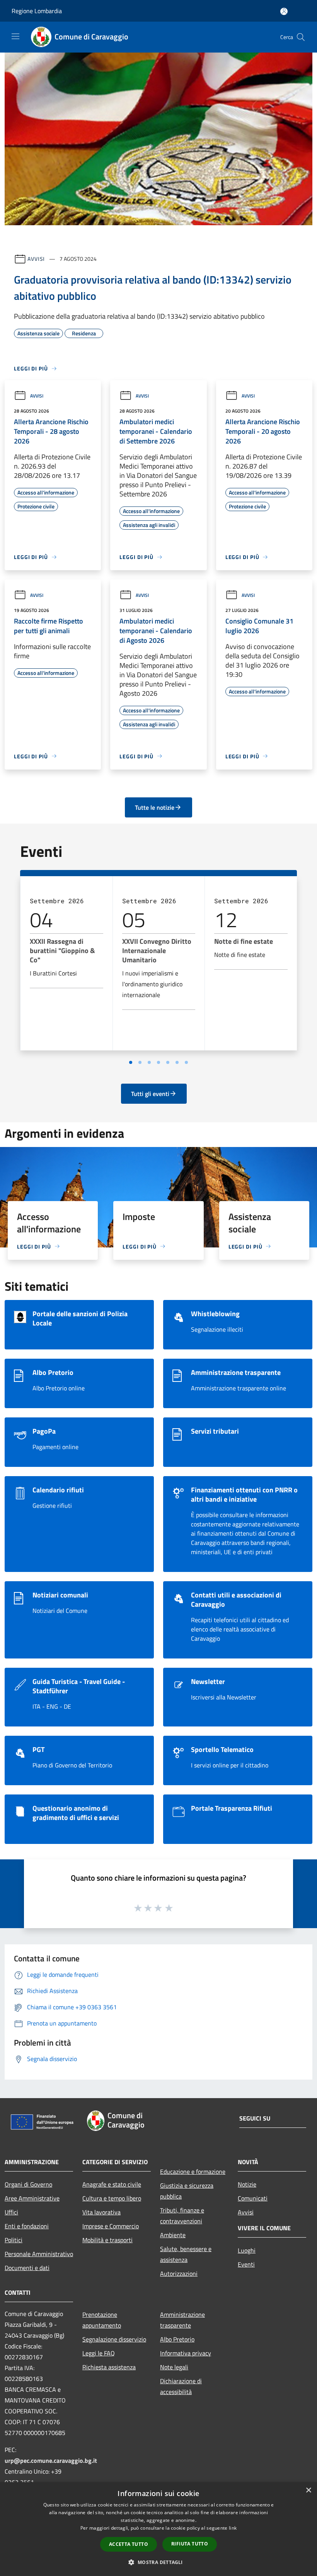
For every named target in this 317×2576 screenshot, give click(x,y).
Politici (14, 2240)
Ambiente (173, 2235)
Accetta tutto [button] (129, 2544)
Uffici (11, 2212)
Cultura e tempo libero (112, 2198)
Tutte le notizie (155, 807)
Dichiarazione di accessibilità (181, 2386)
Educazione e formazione (193, 2172)
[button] (158, 2562)
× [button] (308, 2490)
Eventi (246, 2264)
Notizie (247, 2184)
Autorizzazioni (179, 2274)
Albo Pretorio (177, 2339)
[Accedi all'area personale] (284, 11)
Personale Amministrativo (39, 2254)
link (233, 2528)
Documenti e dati (27, 2268)
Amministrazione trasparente (182, 2320)
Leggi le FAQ (99, 2353)
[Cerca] (301, 37)
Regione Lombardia (37, 11)
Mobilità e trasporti (107, 2240)
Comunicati (253, 2198)
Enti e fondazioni (27, 2226)
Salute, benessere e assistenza (186, 2254)
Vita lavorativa (101, 2212)
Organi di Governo (28, 2184)
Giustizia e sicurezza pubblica (187, 2191)
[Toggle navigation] (15, 36)
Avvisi (36, 259)
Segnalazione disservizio (114, 2339)
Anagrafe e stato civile (112, 2184)
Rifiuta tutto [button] (190, 2544)
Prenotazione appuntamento (102, 2320)
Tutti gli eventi (150, 1094)
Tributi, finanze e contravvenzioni (182, 2216)
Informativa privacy (186, 2353)
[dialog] (158, 2529)
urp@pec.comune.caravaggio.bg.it (51, 2460)
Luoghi (247, 2250)
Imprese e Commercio (111, 2226)
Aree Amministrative (32, 2198)
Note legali (174, 2367)
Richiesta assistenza (109, 2367)
